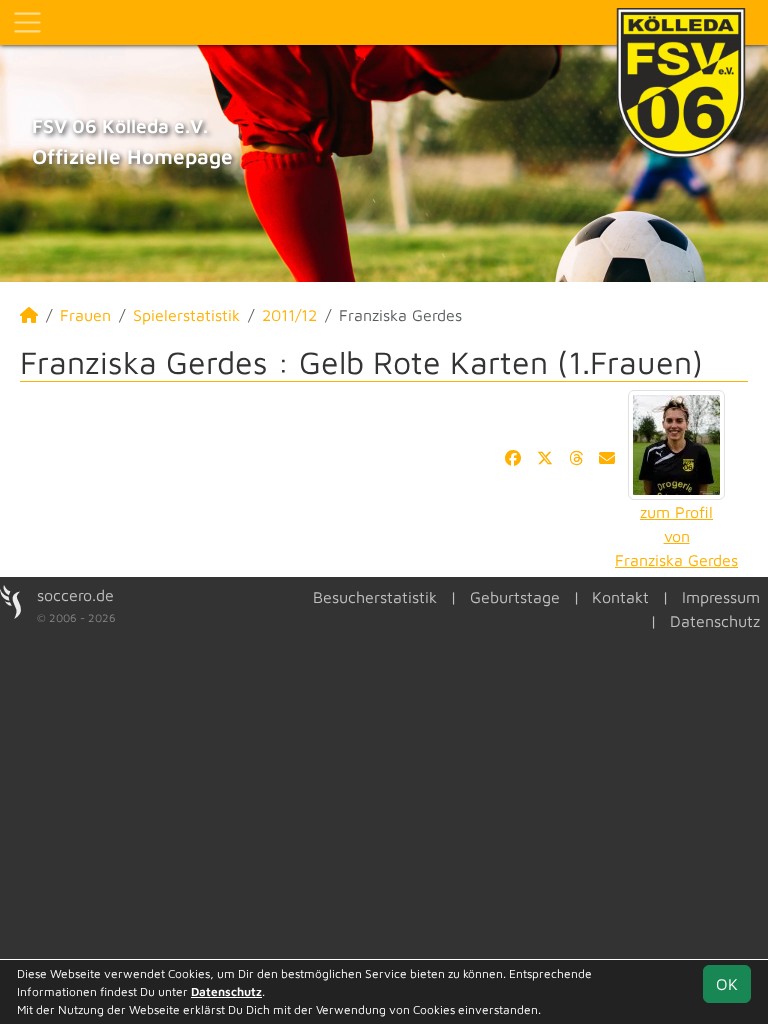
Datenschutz (715, 621)
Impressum (721, 597)
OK (727, 984)
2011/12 (289, 315)
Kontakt (620, 597)
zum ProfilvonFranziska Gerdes (676, 536)
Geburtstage (515, 597)
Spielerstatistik (186, 315)
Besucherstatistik (375, 597)
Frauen (85, 315)
